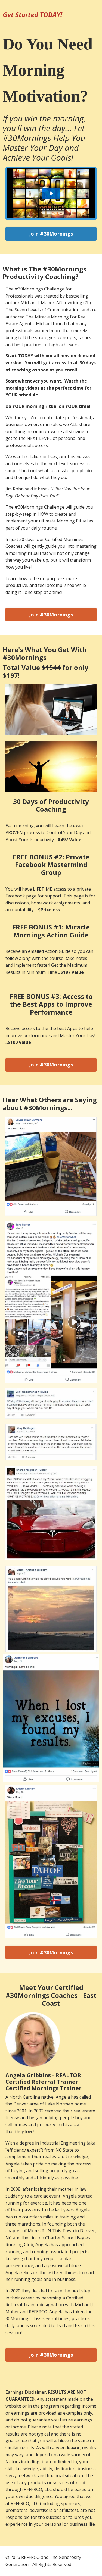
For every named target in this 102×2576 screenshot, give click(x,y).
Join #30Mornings (51, 234)
